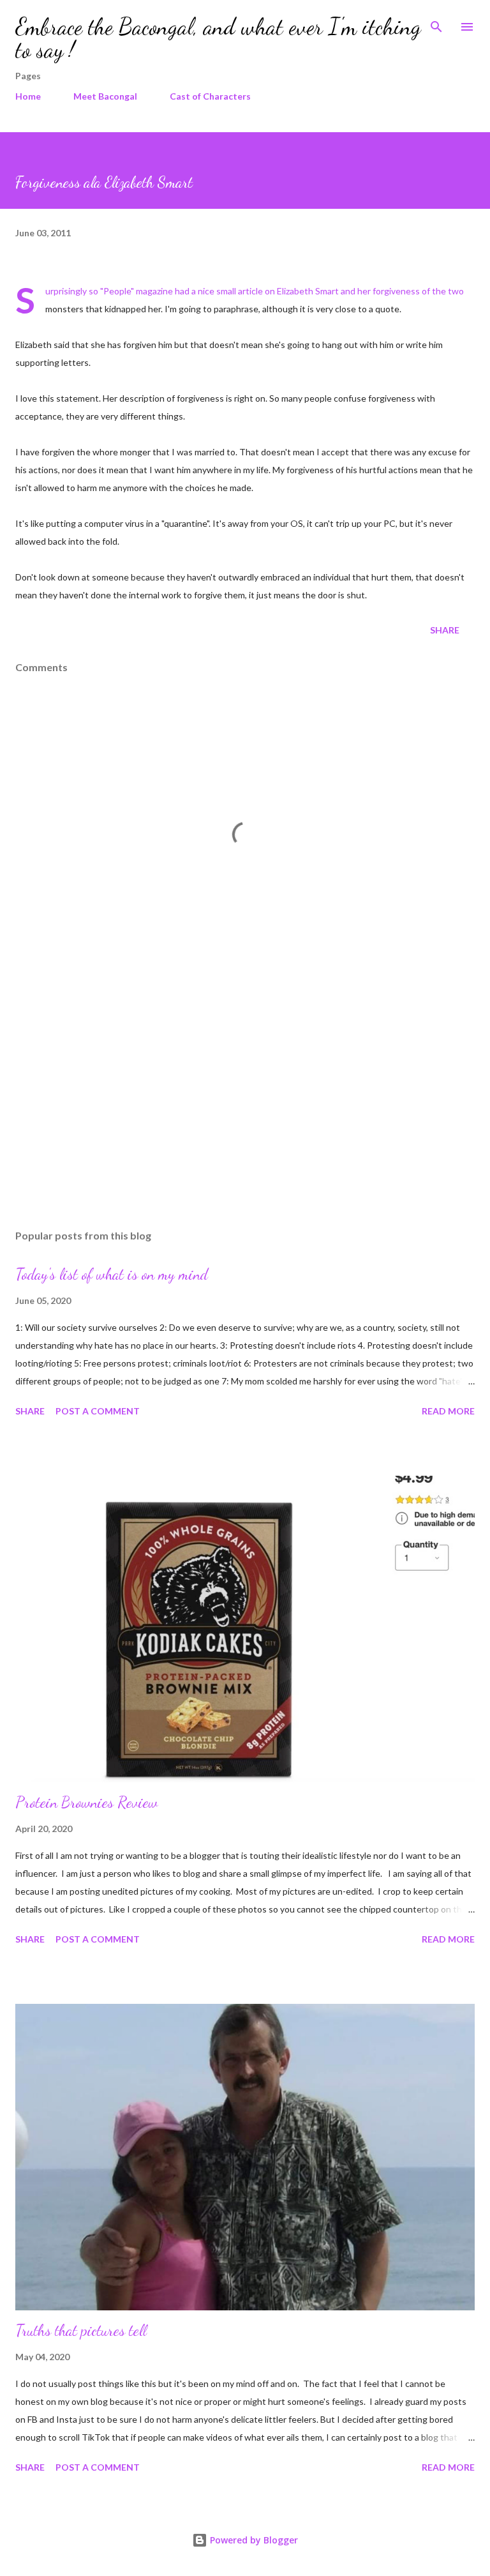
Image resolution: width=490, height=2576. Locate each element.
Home (28, 96)
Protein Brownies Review (86, 1802)
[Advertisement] (245, 1099)
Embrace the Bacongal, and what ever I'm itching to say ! (218, 38)
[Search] (436, 23)
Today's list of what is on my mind (112, 1274)
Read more (448, 1411)
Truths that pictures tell (81, 2330)
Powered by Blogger (253, 2540)
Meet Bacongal (105, 96)
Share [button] (445, 630)
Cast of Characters (210, 96)
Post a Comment (98, 1411)
